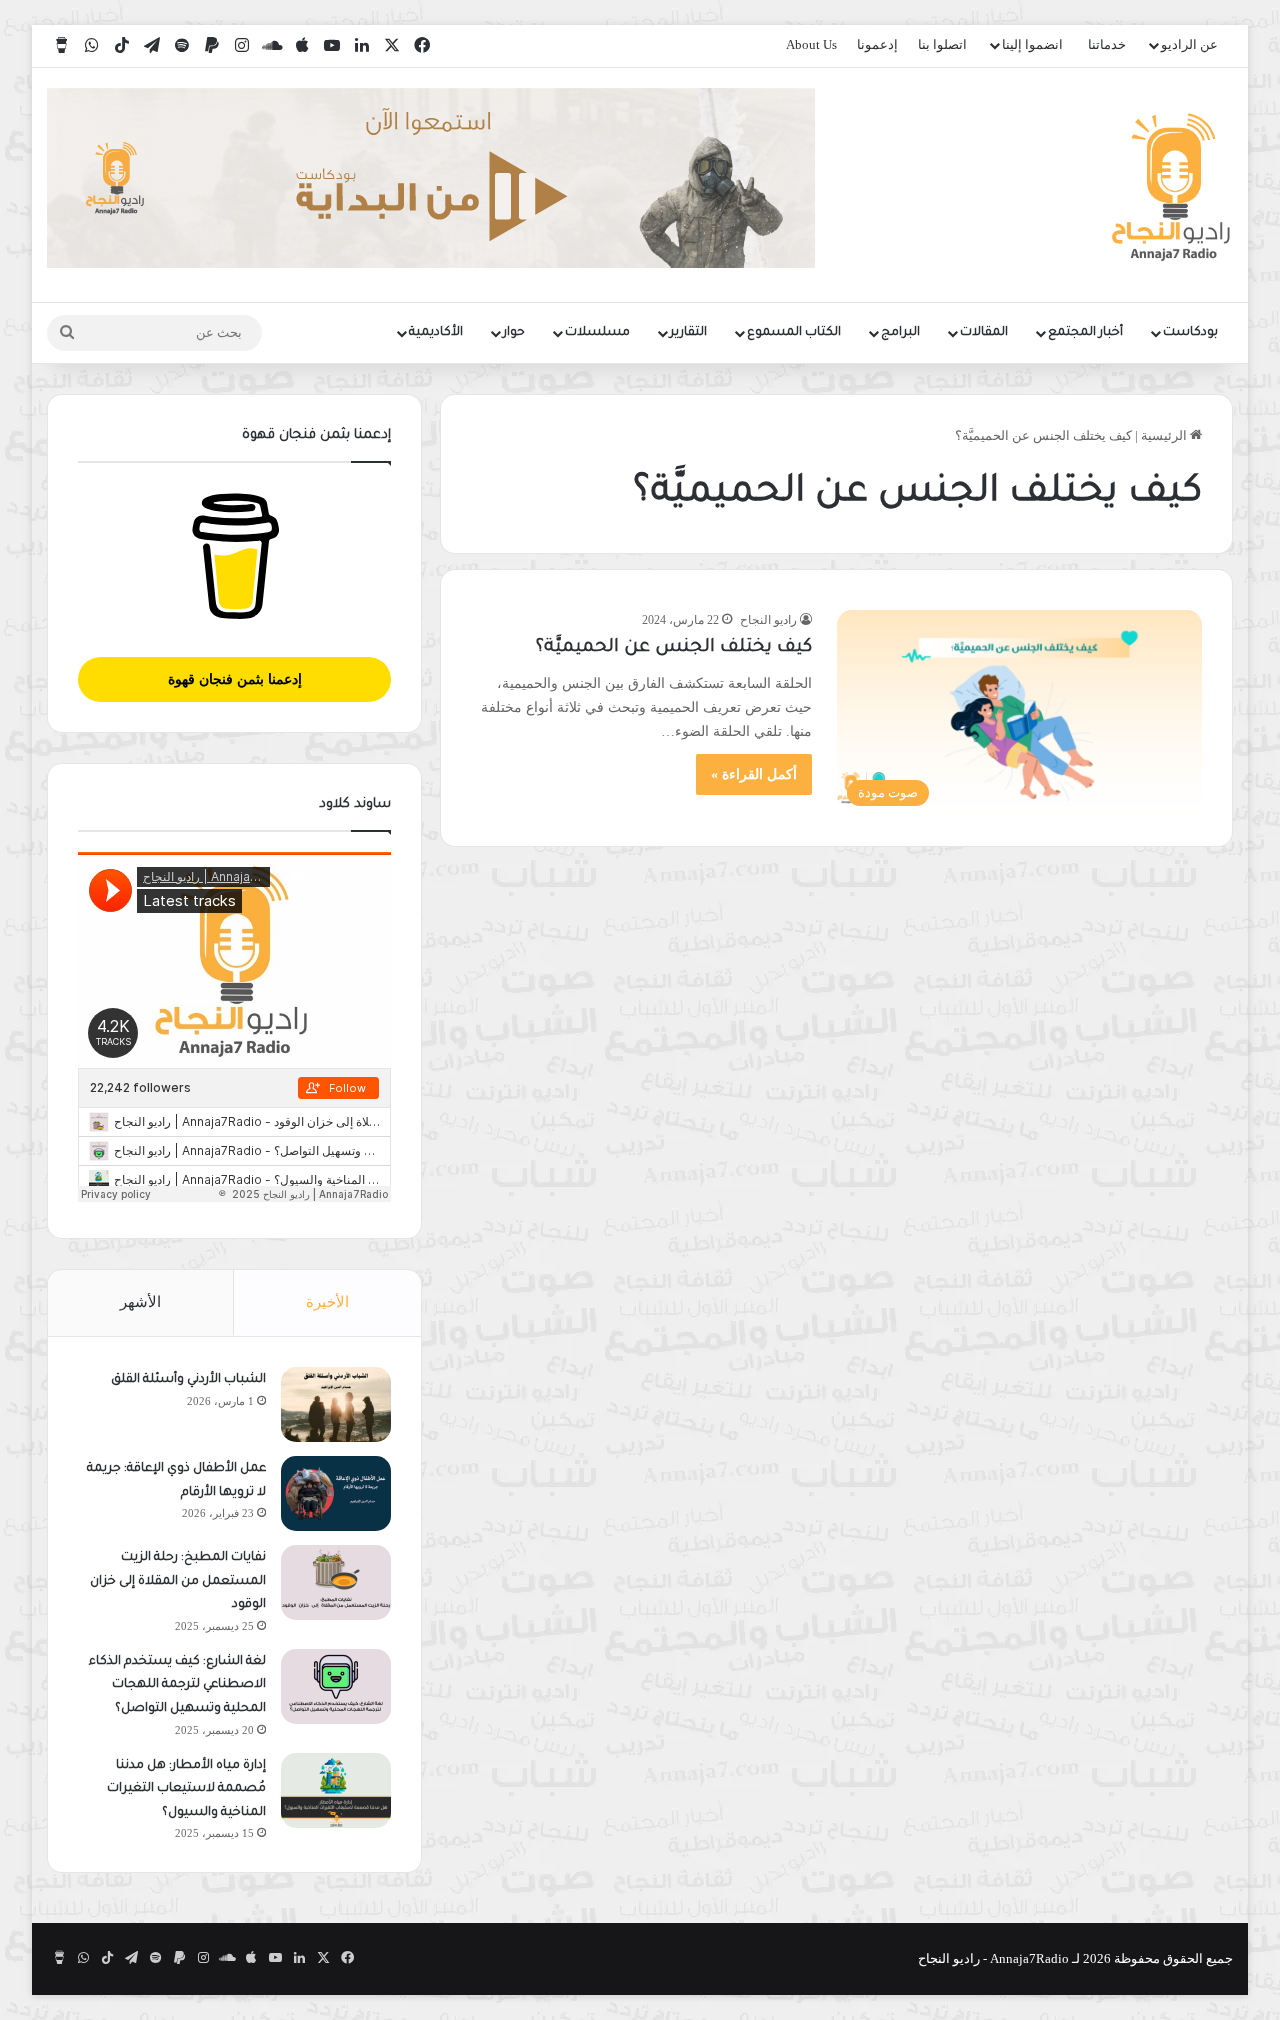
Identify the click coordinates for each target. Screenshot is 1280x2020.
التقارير (688, 333)
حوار (514, 333)
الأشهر (140, 1302)
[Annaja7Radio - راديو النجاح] (1171, 185)
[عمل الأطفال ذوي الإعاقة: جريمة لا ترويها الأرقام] (336, 1493)
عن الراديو (1189, 44)
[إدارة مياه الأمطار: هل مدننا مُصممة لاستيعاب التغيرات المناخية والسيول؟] (336, 1790)
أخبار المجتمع (1085, 333)
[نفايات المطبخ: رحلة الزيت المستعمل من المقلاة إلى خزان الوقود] (336, 1582)
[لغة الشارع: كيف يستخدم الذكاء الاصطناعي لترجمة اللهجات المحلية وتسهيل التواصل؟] (336, 1686)
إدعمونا (877, 44)
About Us (811, 44)
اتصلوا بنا (942, 44)
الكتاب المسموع (794, 333)
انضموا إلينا (1032, 44)
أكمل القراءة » (754, 774)
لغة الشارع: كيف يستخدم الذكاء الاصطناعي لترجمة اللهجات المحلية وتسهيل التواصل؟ (177, 1685)
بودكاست (1190, 333)
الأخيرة (327, 1302)
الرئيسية (1165, 435)
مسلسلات (597, 333)
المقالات (984, 333)
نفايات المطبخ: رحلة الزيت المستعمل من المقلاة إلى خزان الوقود (178, 1581)
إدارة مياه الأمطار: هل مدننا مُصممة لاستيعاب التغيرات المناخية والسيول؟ (186, 1789)
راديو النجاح (768, 620)
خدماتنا (1107, 44)
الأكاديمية (436, 333)
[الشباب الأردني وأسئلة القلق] (336, 1404)
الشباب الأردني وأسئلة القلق (188, 1380)
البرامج (900, 333)
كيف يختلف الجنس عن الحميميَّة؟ (674, 648)
